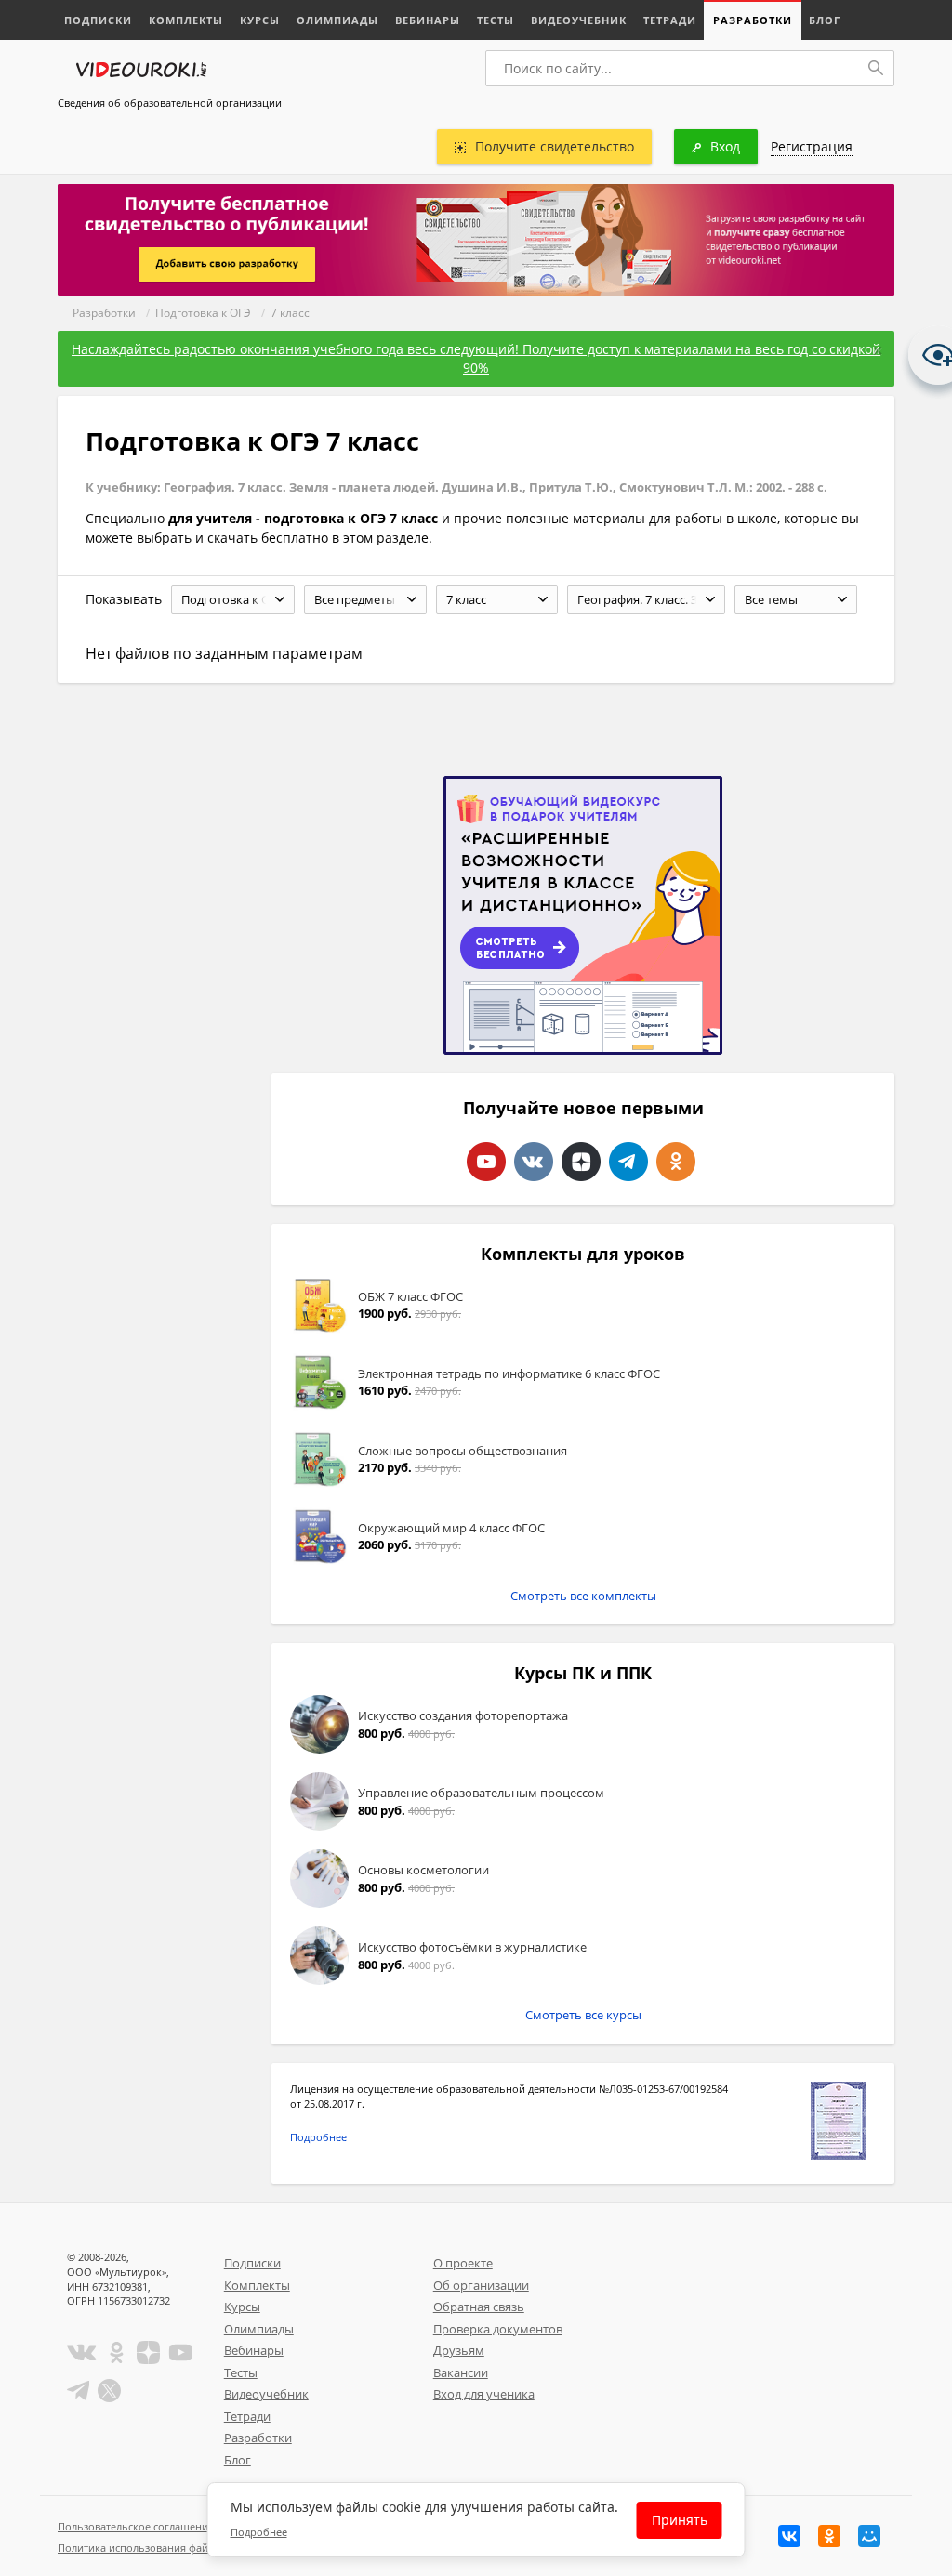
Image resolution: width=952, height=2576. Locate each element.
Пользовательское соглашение (136, 2526)
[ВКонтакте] (789, 2536)
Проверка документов (498, 2329)
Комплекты (186, 20)
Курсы (260, 20)
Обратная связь (479, 2307)
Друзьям (459, 2350)
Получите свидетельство (555, 146)
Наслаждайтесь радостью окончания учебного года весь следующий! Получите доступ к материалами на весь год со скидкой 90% (476, 358)
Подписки (98, 20)
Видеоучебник (579, 20)
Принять (680, 2520)
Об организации (481, 2285)
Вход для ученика (484, 2394)
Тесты (496, 20)
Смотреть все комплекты (583, 1596)
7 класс (290, 313)
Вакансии (461, 2372)
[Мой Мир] (869, 2536)
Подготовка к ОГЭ (203, 313)
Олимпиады (337, 20)
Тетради (670, 20)
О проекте (463, 2263)
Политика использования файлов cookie (159, 2548)
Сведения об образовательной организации (170, 103)
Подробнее (318, 2137)
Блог (825, 20)
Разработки (753, 20)
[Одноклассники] (829, 2536)
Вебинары (428, 20)
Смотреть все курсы (583, 2015)
